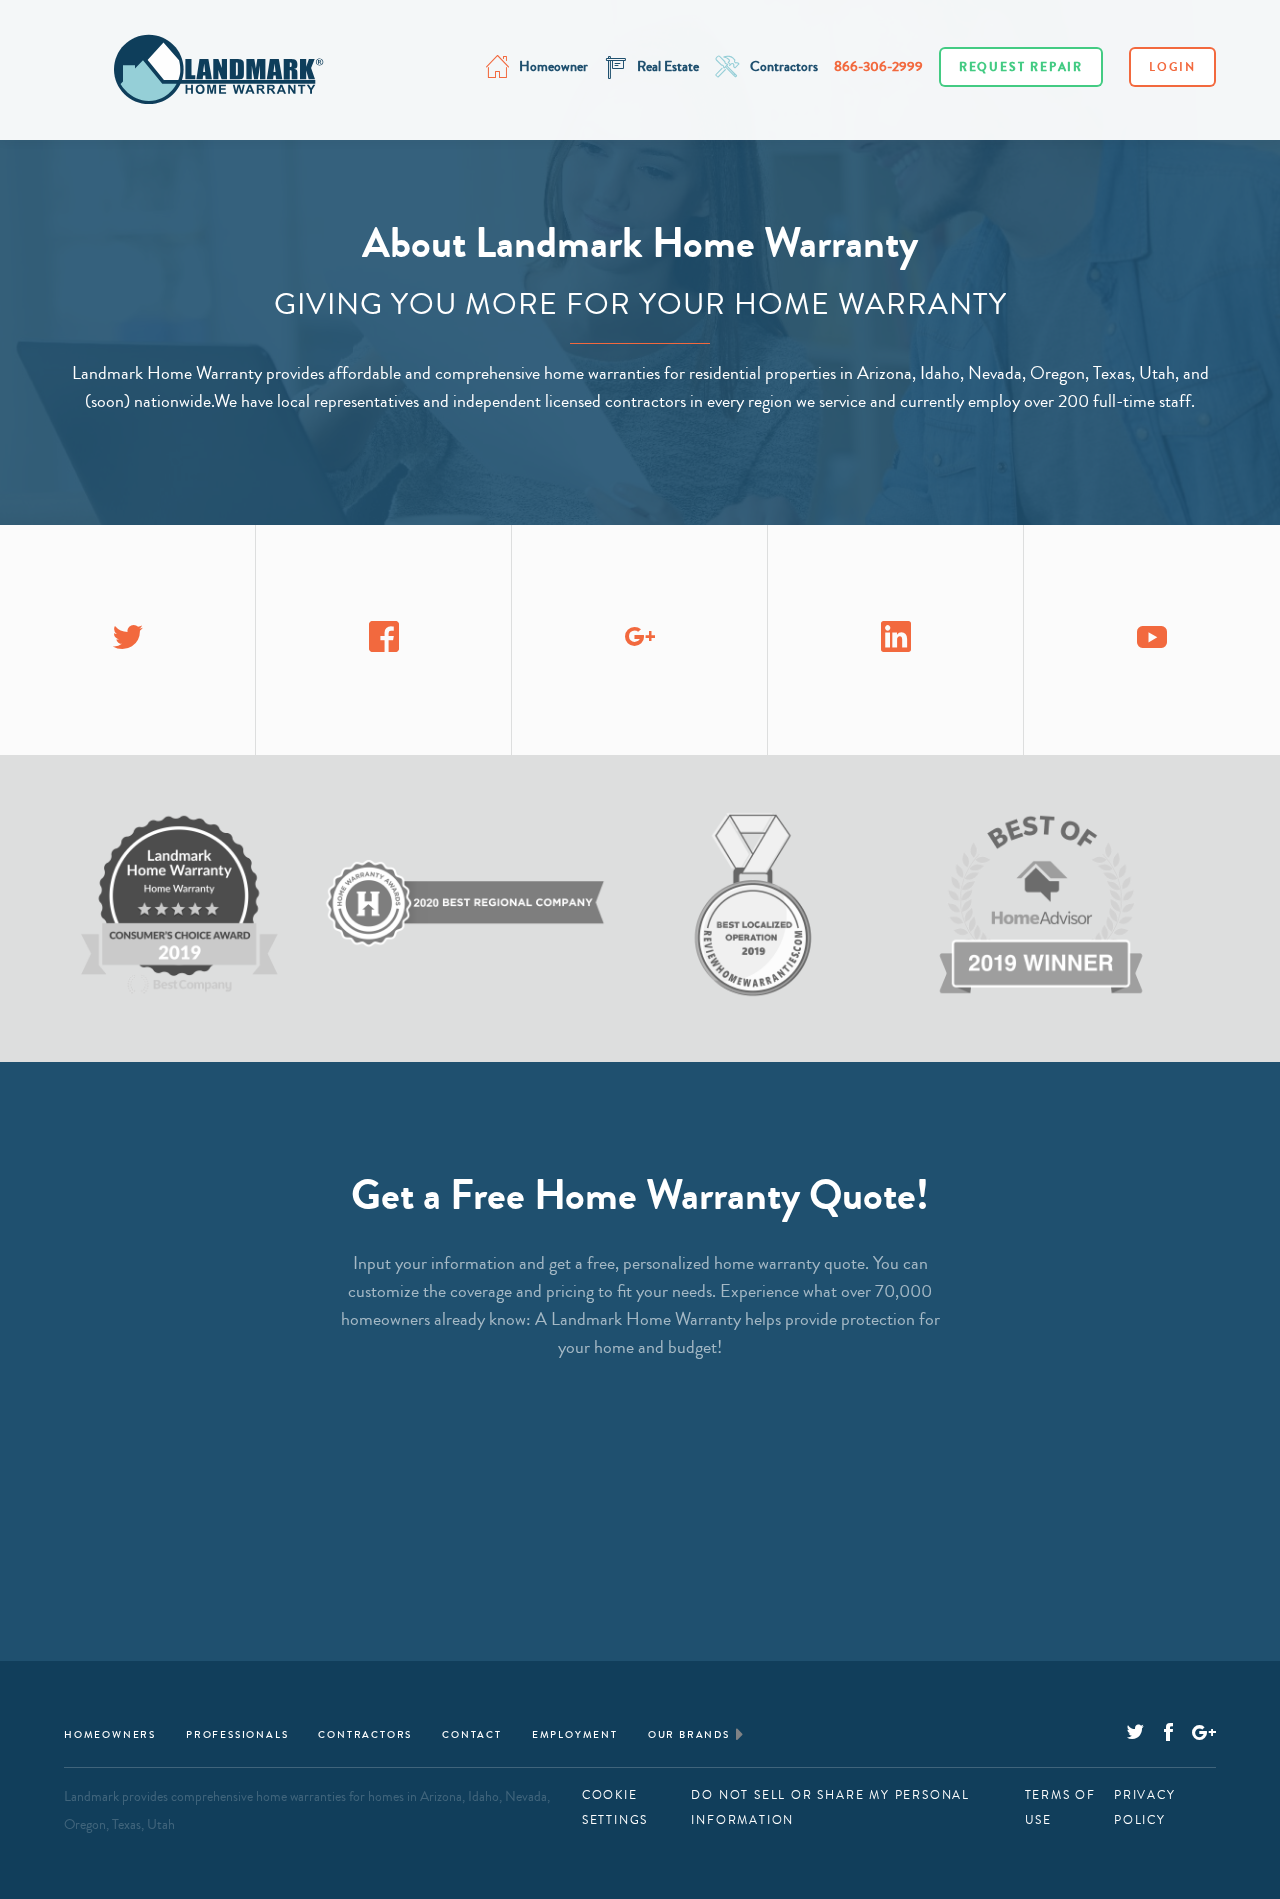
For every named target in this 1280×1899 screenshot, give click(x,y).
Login (1172, 67)
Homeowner (553, 67)
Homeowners (110, 1735)
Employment (575, 1735)
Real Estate (668, 67)
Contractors (784, 67)
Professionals (237, 1735)
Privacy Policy (1145, 1808)
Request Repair (1021, 67)
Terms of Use (1060, 1808)
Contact (472, 1735)
